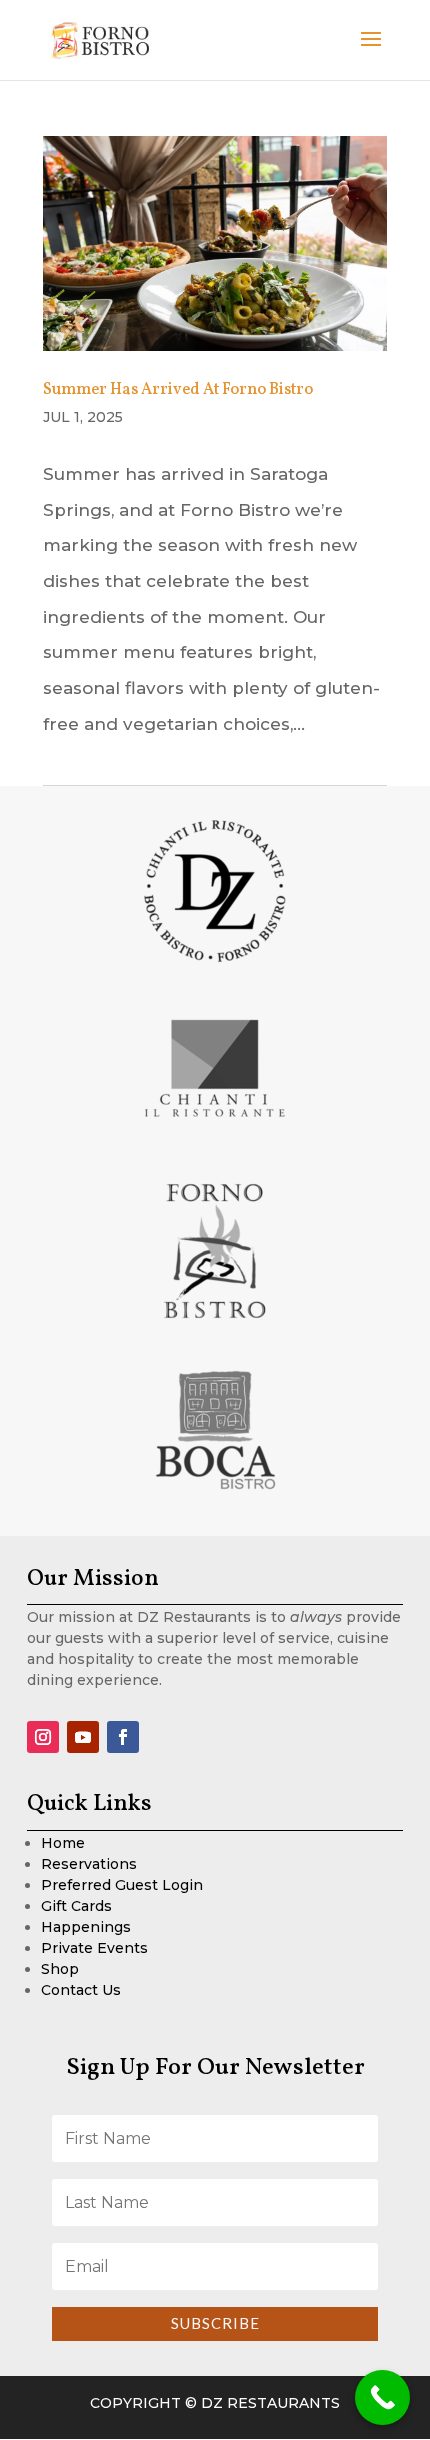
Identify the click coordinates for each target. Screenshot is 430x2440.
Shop (60, 1969)
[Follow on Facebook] (123, 1737)
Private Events (94, 1948)
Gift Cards (76, 1906)
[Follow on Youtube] (83, 1737)
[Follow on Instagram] (43, 1737)
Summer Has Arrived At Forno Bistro (178, 390)
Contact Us (81, 1990)
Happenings (86, 1927)
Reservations (89, 1864)
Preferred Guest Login (122, 1885)
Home (63, 1843)
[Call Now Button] (382, 2397)
